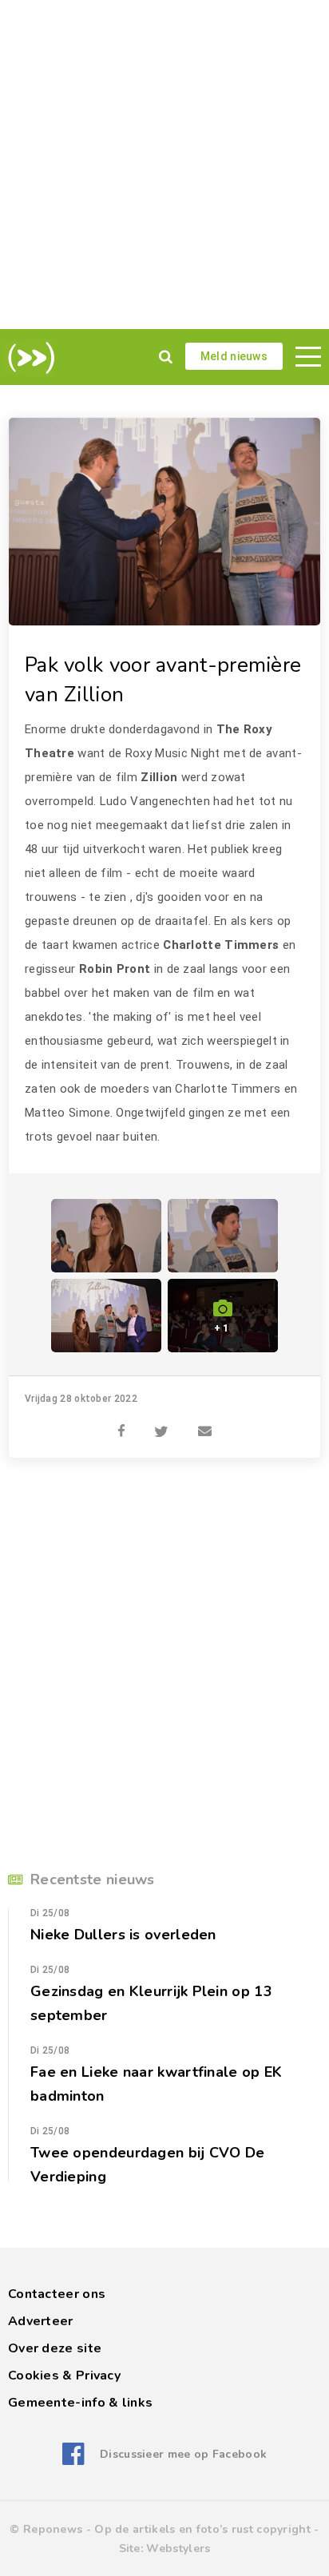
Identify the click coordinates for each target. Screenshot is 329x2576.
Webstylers (178, 2548)
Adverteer (41, 2321)
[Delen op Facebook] (121, 1423)
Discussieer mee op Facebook (183, 2454)
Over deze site (55, 2348)
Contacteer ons (57, 2294)
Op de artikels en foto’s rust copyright (202, 2529)
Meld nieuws (234, 356)
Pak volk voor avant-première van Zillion (163, 680)
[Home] (28, 358)
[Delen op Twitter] (161, 1423)
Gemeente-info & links (80, 2403)
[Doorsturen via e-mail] (205, 1423)
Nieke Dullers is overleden (123, 1935)
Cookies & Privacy (64, 2376)
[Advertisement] (164, 165)
